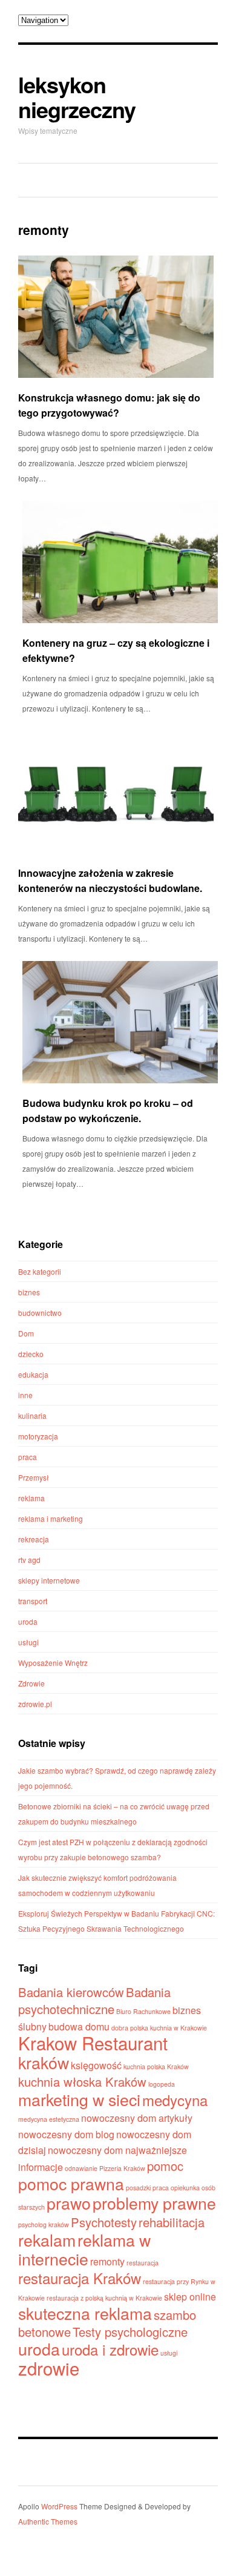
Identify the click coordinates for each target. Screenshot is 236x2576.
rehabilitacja (172, 2222)
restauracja (143, 2263)
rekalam (47, 2240)
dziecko (31, 1354)
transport (33, 1601)
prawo (69, 2203)
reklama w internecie (84, 2249)
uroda (28, 1621)
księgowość (96, 2065)
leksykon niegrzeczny (77, 97)
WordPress (59, 2506)
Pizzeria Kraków (122, 2168)
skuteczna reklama (85, 2313)
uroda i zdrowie (110, 2349)
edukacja (33, 1374)
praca (28, 1457)
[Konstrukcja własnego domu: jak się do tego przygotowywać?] (116, 317)
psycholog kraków (44, 2224)
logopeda (162, 2084)
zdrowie (49, 2368)
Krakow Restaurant (93, 2043)
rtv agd (29, 1560)
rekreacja (34, 1539)
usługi (28, 1642)
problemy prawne (154, 2203)
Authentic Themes (48, 2521)
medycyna (175, 2100)
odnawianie (81, 2168)
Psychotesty (104, 2222)
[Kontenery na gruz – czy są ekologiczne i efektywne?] (120, 562)
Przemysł (34, 1477)
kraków (44, 2062)
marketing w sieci (79, 2099)
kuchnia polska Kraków (156, 2066)
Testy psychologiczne (130, 2332)
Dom (26, 1333)
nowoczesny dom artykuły (137, 2118)
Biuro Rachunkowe (143, 2011)
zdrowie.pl (35, 1704)
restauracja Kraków (80, 2278)
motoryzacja (38, 1436)
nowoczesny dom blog (66, 2134)
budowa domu (79, 2026)
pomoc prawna (71, 2183)
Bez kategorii (40, 1271)
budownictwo (40, 1313)
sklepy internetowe (49, 1580)
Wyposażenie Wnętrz (53, 1663)
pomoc (165, 2166)
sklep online (190, 2297)
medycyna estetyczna (49, 2119)
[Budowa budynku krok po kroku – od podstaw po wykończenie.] (120, 1022)
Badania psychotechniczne (94, 2000)
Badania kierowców (71, 1992)
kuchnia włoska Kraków (82, 2082)
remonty (107, 2261)
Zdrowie (31, 1683)
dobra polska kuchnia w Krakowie (159, 2028)
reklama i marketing (51, 1518)
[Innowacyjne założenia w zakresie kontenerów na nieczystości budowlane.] (116, 792)
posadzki (138, 2188)
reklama (31, 1498)
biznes (29, 1292)
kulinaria (32, 1415)
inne (25, 1395)
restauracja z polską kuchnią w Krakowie (104, 2298)
